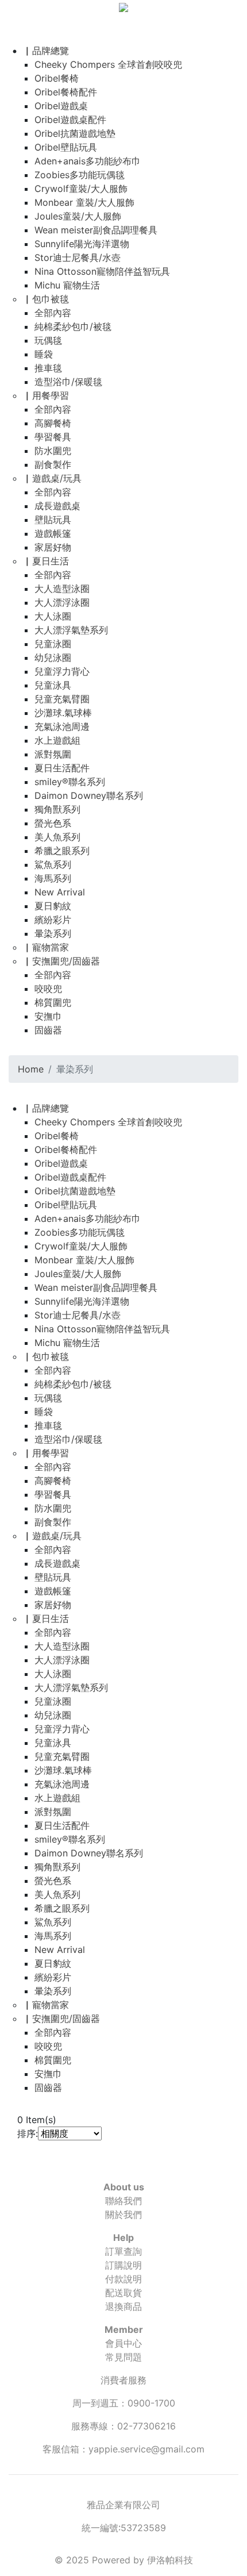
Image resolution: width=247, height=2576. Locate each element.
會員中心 (123, 2343)
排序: (28, 2133)
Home (31, 1069)
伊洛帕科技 (170, 2560)
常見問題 (123, 2357)
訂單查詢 (123, 2251)
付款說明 (123, 2279)
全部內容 (53, 313)
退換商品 (123, 2306)
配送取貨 (123, 2293)
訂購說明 (123, 2265)
